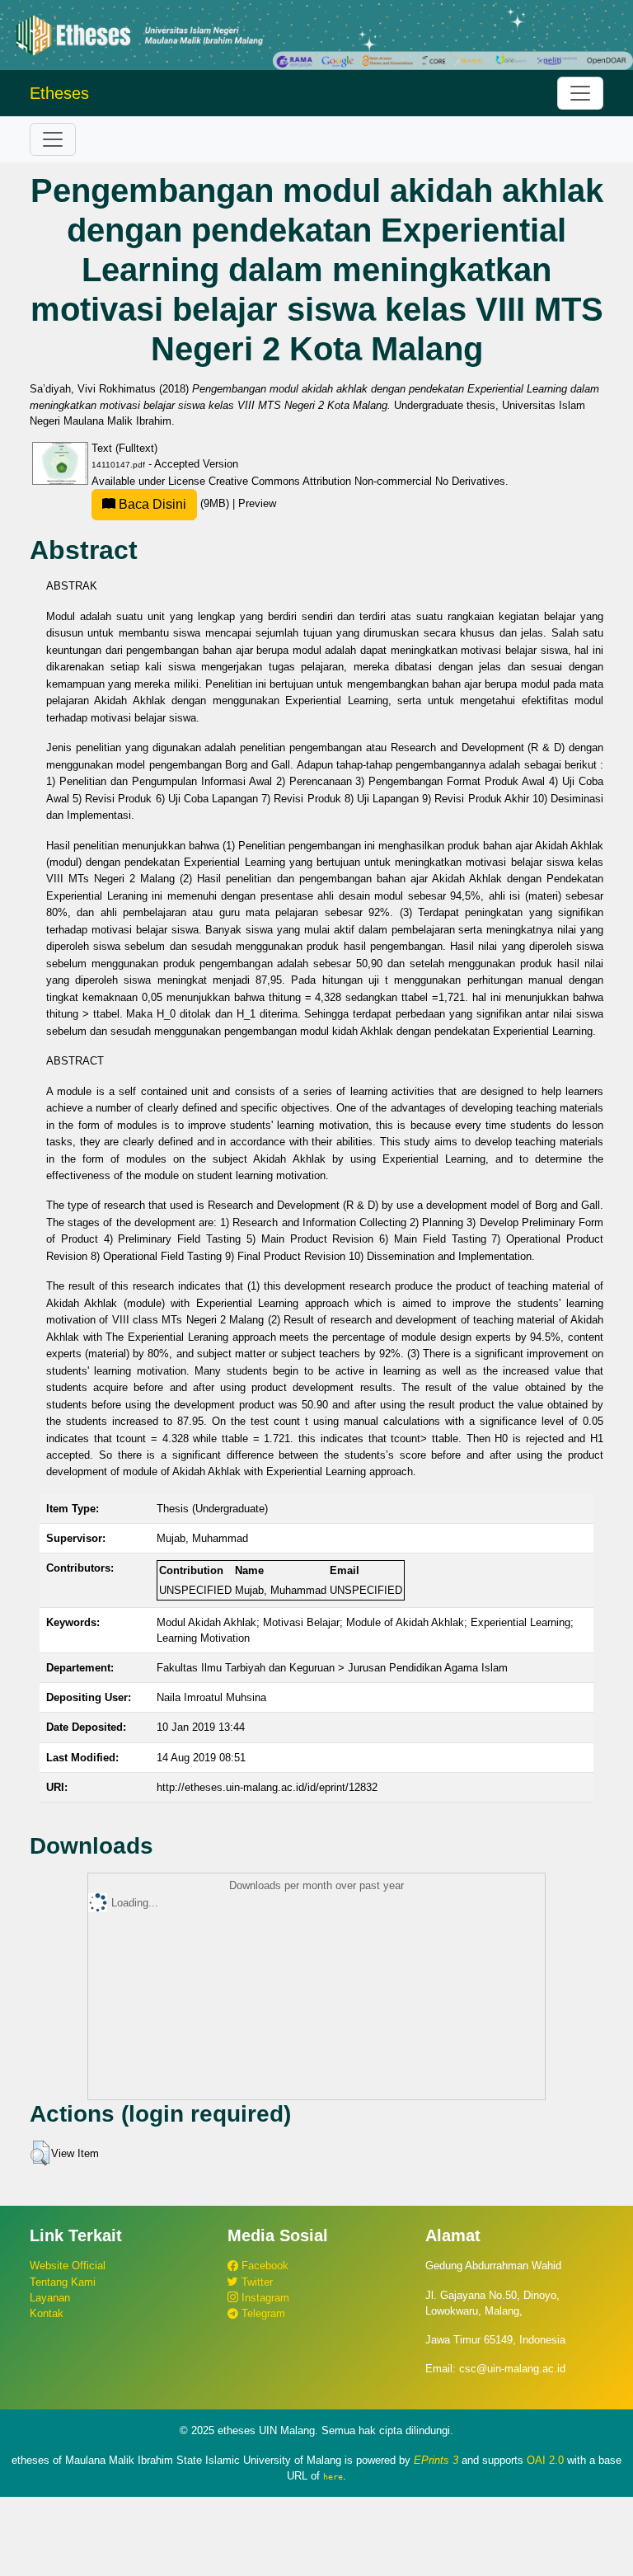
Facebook (263, 2266)
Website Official (68, 2266)
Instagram (264, 2298)
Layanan (50, 2298)
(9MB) (174, 503)
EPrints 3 (436, 2460)
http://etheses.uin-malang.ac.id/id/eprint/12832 (267, 1787)
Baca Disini (151, 504)
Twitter (256, 2282)
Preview (257, 503)
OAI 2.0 (545, 2460)
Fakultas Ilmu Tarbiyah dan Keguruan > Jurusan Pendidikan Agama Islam (332, 1668)
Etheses (59, 93)
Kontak (47, 2313)
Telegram (262, 2313)
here (333, 2476)
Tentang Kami (63, 2282)
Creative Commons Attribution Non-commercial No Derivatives (357, 481)
